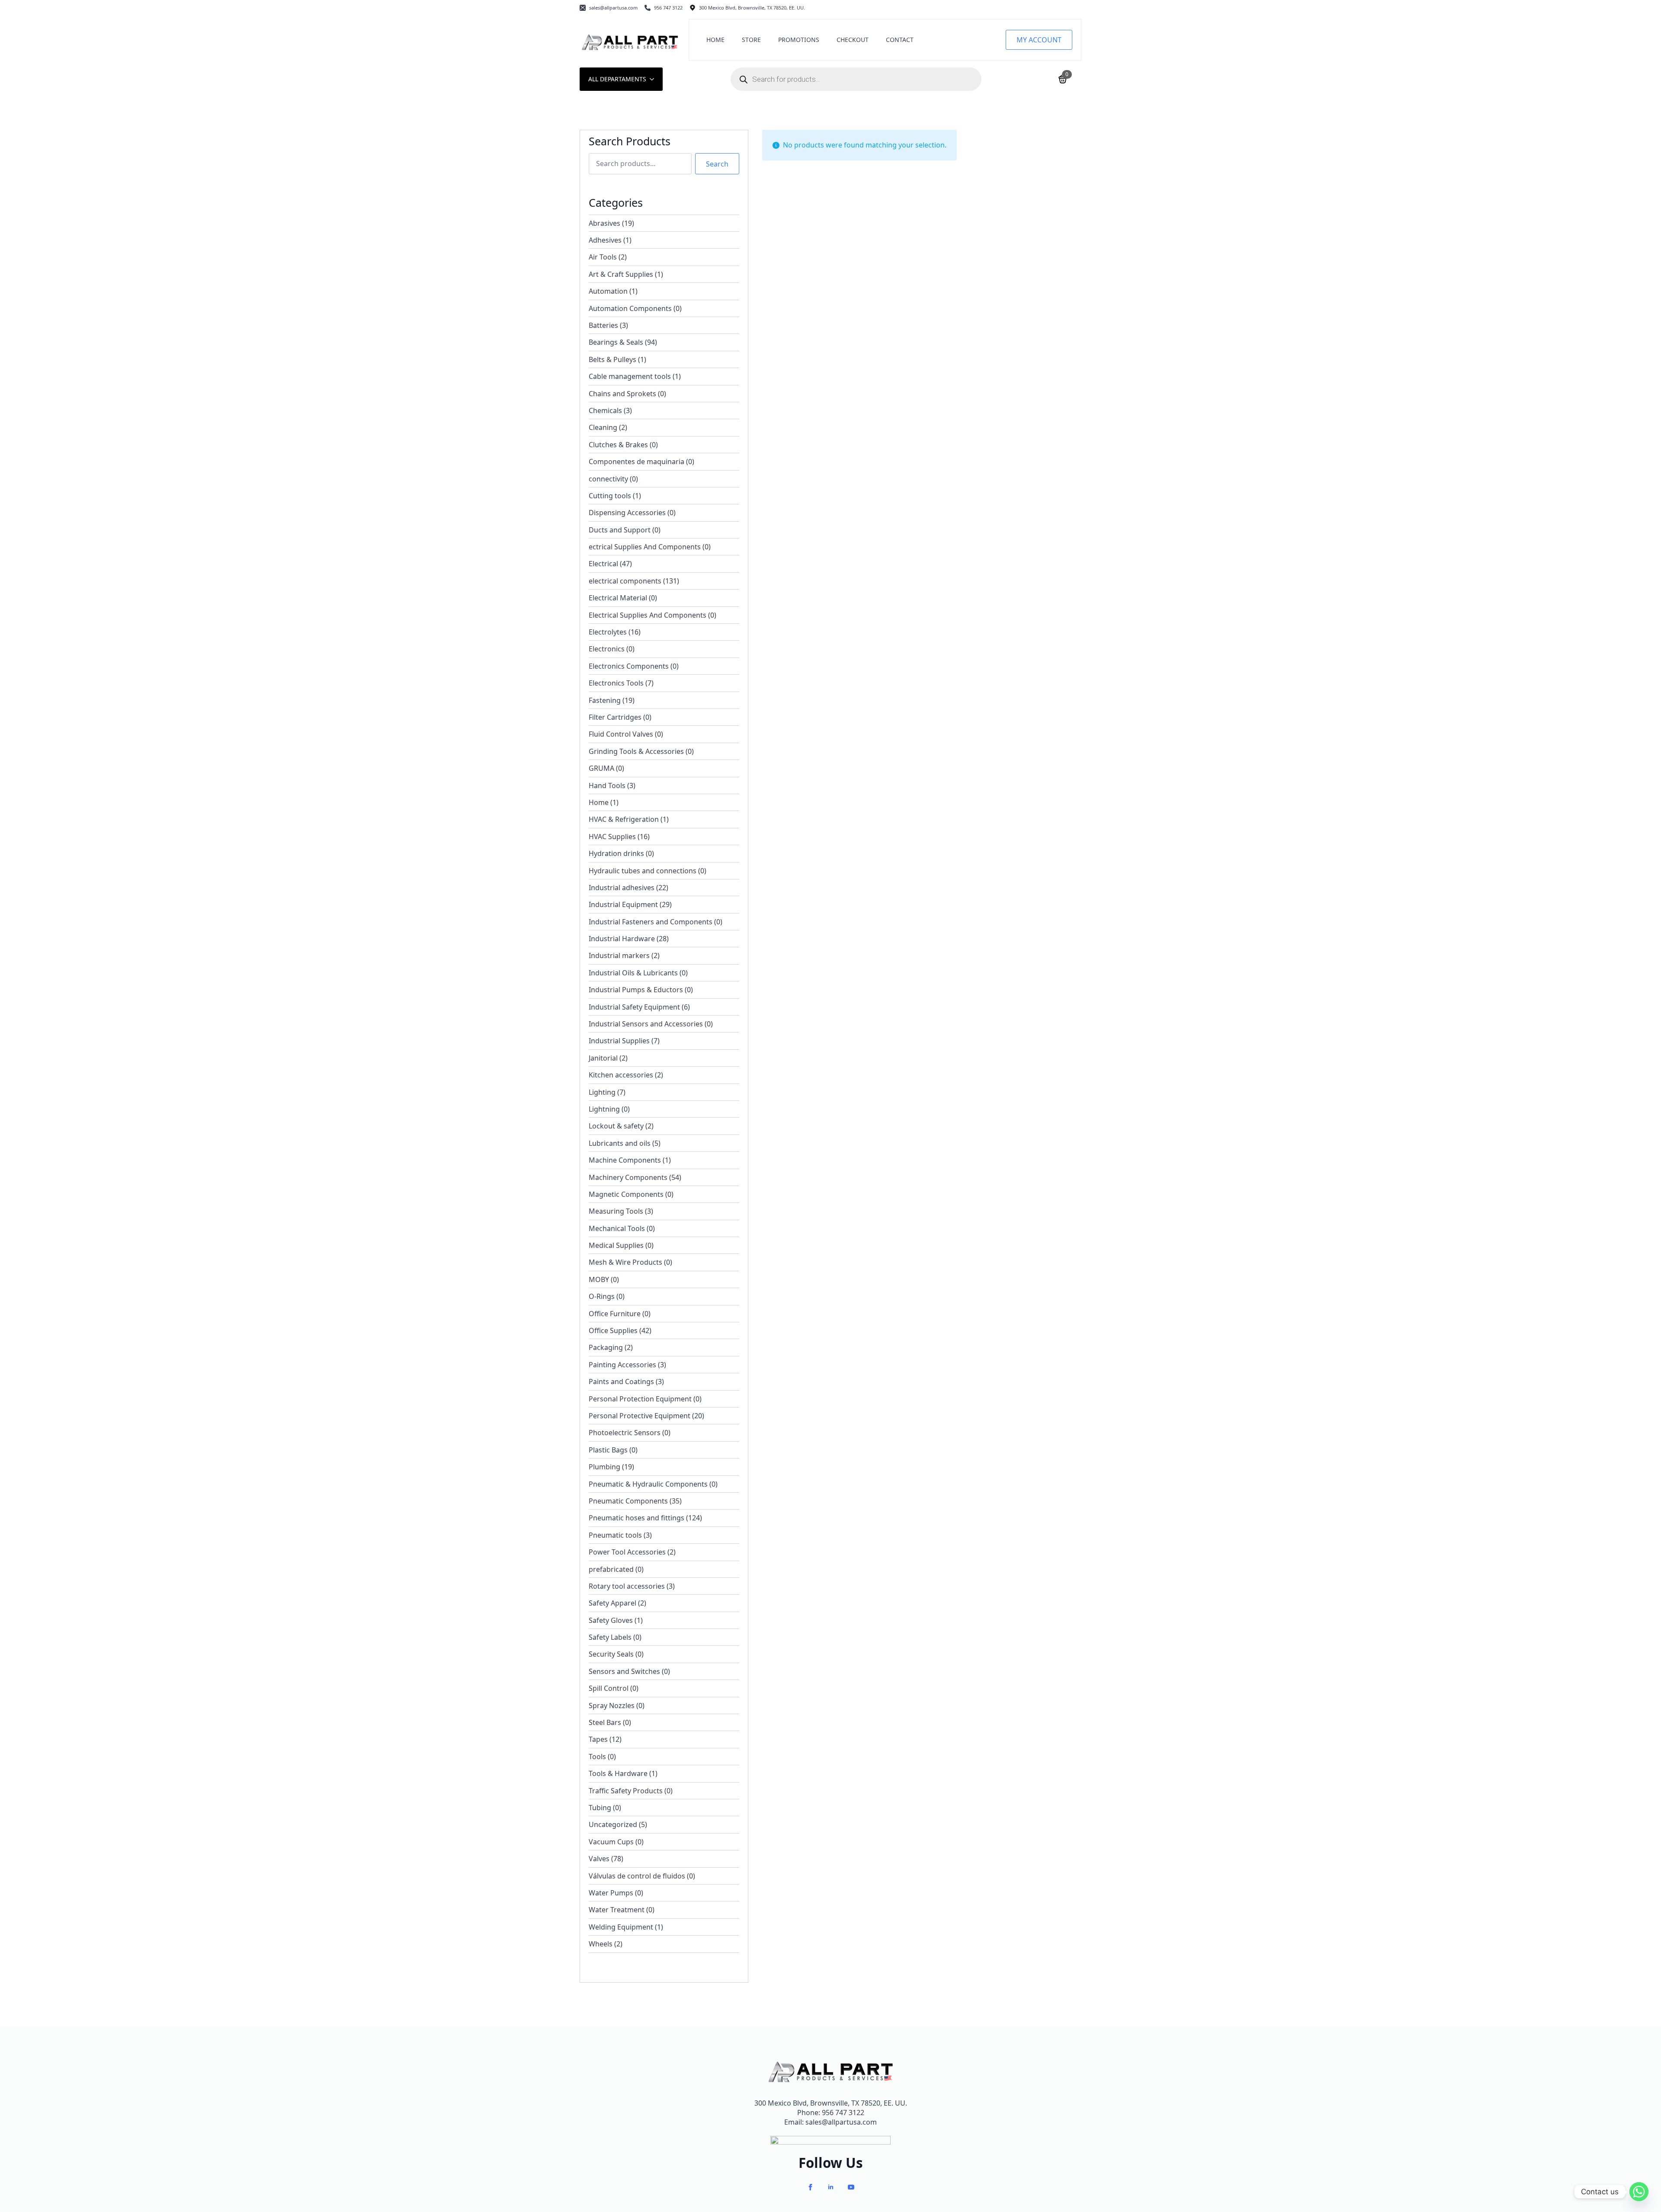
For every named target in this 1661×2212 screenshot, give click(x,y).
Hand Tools (607, 785)
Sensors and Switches (624, 1671)
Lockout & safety (616, 1126)
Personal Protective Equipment (640, 1416)
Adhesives (605, 240)
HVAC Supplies (612, 837)
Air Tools (603, 257)
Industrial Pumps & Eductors (636, 990)
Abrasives (604, 223)
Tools (597, 1757)
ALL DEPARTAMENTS (617, 79)
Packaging (606, 1347)
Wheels (601, 1944)
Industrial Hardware (622, 939)
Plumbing (604, 1467)
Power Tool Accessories (627, 1552)
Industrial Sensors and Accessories (646, 1024)
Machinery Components (628, 1177)
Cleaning (603, 427)
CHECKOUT (853, 40)
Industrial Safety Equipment (634, 1007)
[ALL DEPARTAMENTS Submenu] (654, 79)
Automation (608, 291)
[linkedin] (831, 2187)
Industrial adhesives (622, 888)
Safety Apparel (612, 1603)
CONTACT (900, 40)
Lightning (604, 1109)
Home (599, 802)
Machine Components (625, 1160)
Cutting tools (610, 496)
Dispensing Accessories (627, 513)
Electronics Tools (616, 683)
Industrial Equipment (623, 904)
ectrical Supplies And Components (645, 547)
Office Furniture (615, 1314)
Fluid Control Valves (621, 734)
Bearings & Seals (616, 342)
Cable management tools (630, 376)
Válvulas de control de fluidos (637, 1876)
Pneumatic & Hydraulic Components (648, 1484)
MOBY (599, 1279)
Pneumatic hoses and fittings (637, 1518)
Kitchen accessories (621, 1075)
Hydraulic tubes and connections (643, 871)
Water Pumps (611, 1893)
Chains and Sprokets (622, 394)
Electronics (607, 649)
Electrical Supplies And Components (648, 615)
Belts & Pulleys (612, 359)
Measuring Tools (616, 1211)
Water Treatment (617, 1910)
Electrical (603, 564)
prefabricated (611, 1569)
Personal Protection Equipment (640, 1399)
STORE (751, 40)
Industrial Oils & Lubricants (633, 973)
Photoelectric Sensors (625, 1433)
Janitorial (603, 1058)
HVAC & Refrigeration (624, 819)
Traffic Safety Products (626, 1791)
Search (717, 164)
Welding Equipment (621, 1927)
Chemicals (605, 410)
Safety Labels (610, 1637)
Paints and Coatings (621, 1382)
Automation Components (630, 308)
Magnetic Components (626, 1194)
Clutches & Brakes (618, 445)
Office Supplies (613, 1330)
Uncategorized (613, 1824)
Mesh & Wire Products (625, 1262)
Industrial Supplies (619, 1041)
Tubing (600, 1808)
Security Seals (611, 1654)
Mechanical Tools (617, 1228)
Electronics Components (629, 666)
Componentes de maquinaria (637, 462)
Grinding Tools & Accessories (636, 751)
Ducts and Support (620, 530)
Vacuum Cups (611, 1842)
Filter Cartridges (615, 717)
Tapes (598, 1739)
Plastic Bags (608, 1450)
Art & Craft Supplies (621, 274)
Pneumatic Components (628, 1501)
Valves (599, 1859)
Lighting (602, 1092)
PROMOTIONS (799, 40)
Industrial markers (619, 955)
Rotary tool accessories (627, 1586)
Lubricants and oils (620, 1143)
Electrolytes (608, 632)
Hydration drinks (616, 853)
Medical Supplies (616, 1245)
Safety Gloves (611, 1620)
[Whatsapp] (1639, 2192)
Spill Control (609, 1688)
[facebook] (810, 2187)
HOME (715, 40)
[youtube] (851, 2187)
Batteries (603, 325)
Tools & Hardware (618, 1773)
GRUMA (601, 768)
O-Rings (602, 1296)
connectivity (608, 479)
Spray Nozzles (612, 1705)
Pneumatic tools (615, 1535)
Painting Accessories (622, 1365)
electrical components (625, 581)
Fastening (605, 700)
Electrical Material (618, 598)
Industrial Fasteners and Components (651, 922)
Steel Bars (605, 1722)
